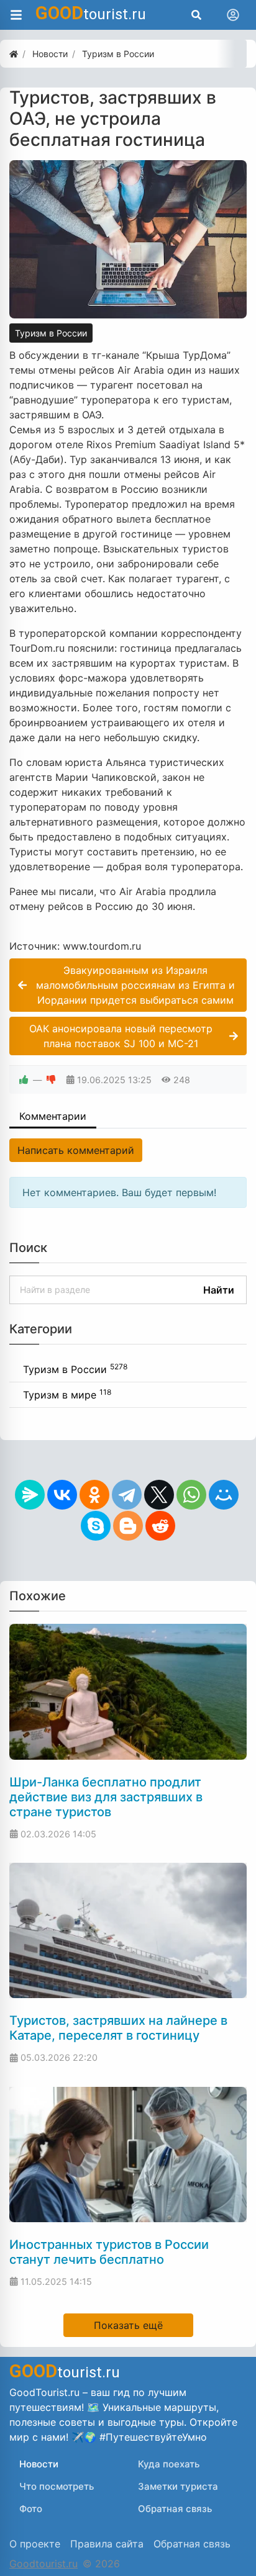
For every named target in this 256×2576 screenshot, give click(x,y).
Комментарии (53, 1116)
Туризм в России (51, 333)
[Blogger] (128, 1526)
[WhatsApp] (191, 1495)
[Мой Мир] (224, 1495)
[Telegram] (127, 1495)
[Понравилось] (24, 1080)
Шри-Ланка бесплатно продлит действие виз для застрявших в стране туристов (106, 1797)
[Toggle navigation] (233, 15)
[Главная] (14, 54)
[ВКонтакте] (62, 1495)
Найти (219, 1290)
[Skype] (96, 1526)
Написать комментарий (76, 1150)
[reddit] (160, 1526)
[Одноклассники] (94, 1495)
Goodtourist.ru (43, 2564)
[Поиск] (196, 15)
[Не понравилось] (51, 1080)
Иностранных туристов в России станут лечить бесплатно (109, 2252)
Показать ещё (128, 2325)
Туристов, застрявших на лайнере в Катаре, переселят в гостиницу (118, 2028)
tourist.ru (91, 13)
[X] (159, 1495)
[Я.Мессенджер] (30, 1495)
